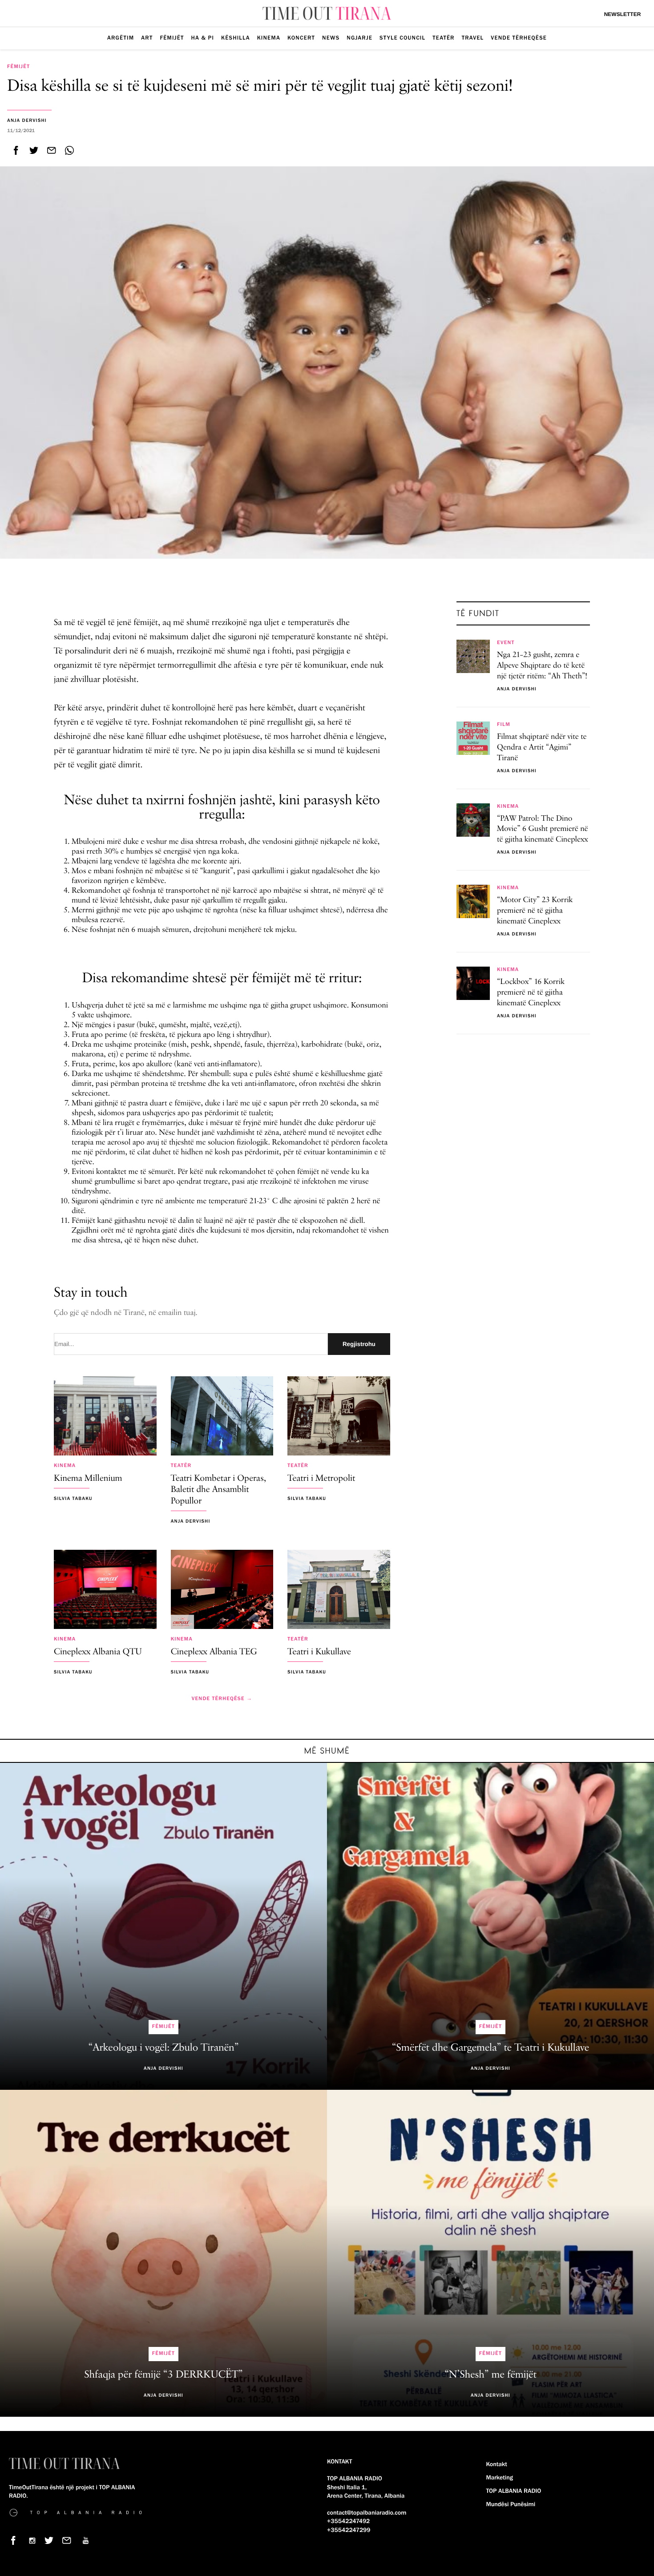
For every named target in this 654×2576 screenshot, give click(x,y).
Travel (473, 38)
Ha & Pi (203, 38)
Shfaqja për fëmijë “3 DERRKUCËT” (163, 2375)
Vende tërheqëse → (222, 1699)
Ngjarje (359, 38)
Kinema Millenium (88, 1479)
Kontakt (497, 2464)
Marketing (500, 2478)
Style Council (402, 38)
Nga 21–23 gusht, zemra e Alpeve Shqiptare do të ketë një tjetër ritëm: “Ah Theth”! (542, 666)
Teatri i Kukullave (319, 1652)
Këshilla (236, 38)
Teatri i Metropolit (321, 1479)
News (331, 38)
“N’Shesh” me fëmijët (490, 2375)
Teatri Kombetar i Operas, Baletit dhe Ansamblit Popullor (219, 1490)
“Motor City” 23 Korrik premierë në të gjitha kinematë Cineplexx (535, 911)
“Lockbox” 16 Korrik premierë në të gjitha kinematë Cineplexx (531, 993)
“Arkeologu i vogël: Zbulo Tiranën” (164, 2048)
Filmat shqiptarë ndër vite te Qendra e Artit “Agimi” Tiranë (542, 748)
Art (147, 38)
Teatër (443, 38)
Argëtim (121, 38)
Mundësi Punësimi (511, 2504)
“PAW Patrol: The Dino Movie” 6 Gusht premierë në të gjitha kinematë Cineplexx (543, 830)
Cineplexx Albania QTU (98, 1652)
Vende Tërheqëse (519, 38)
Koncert (301, 38)
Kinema (269, 38)
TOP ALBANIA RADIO (514, 2491)
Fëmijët (172, 38)
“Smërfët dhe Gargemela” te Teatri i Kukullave (490, 2048)
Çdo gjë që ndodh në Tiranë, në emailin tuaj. (126, 1313)
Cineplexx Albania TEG (214, 1652)
